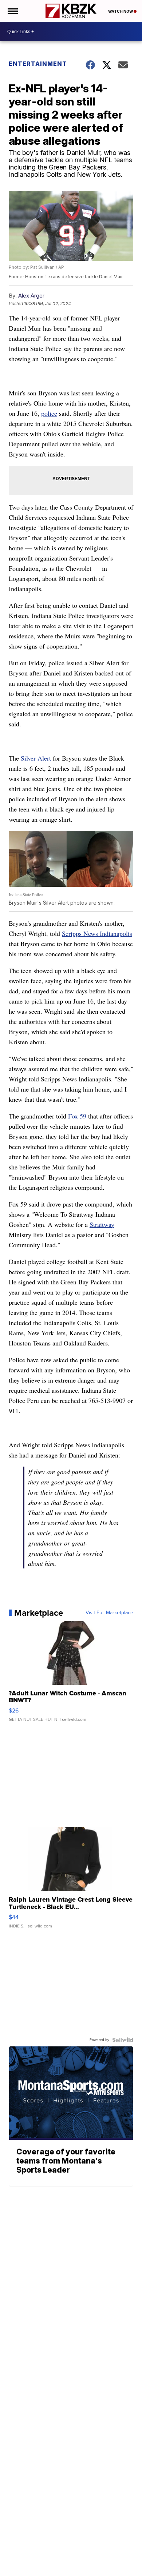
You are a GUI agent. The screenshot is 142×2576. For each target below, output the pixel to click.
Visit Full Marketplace (109, 1613)
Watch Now (121, 11)
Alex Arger (31, 296)
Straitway (102, 1224)
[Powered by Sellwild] (123, 2040)
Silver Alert (36, 758)
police (49, 413)
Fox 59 (77, 1116)
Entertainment (38, 64)
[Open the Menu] (12, 11)
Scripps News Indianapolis (97, 933)
